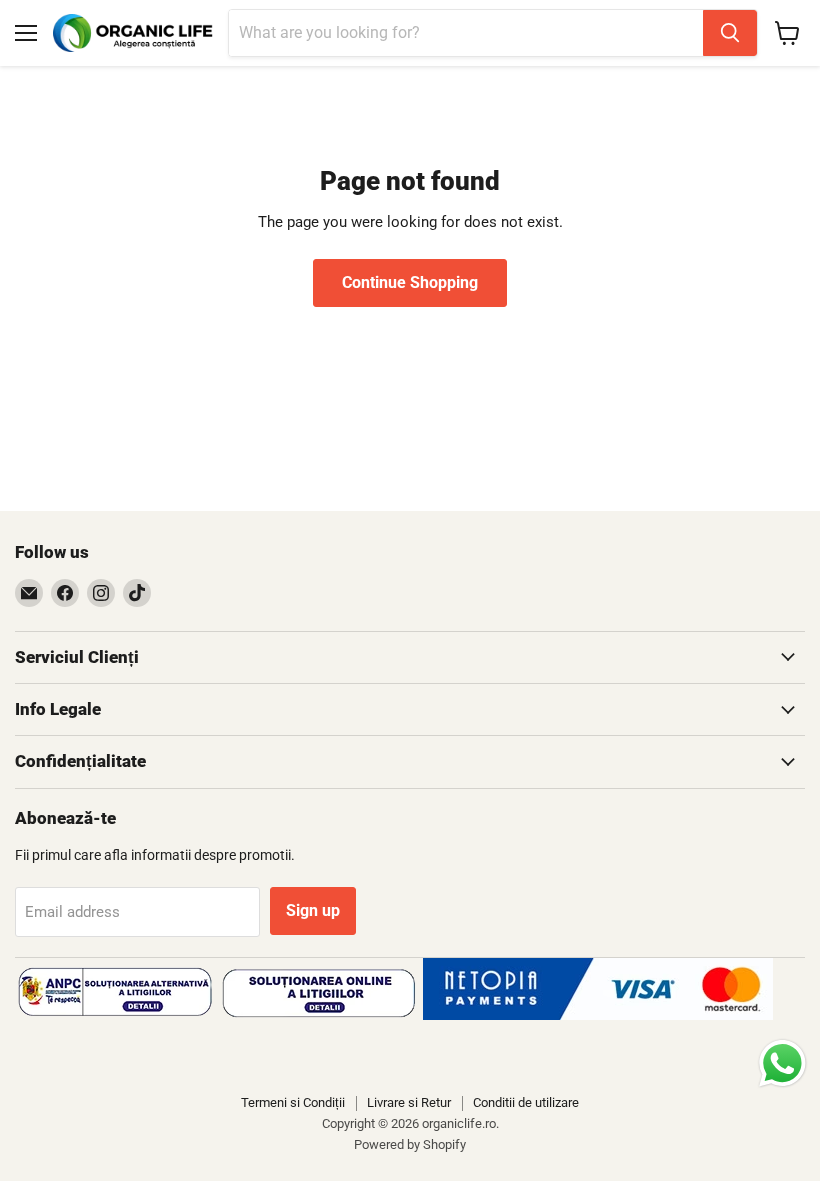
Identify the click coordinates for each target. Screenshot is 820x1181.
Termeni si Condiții (293, 1102)
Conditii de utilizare (526, 1102)
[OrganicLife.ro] (598, 1015)
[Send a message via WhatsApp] (782, 1063)
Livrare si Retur (409, 1102)
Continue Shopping (410, 282)
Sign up (313, 910)
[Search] (730, 33)
